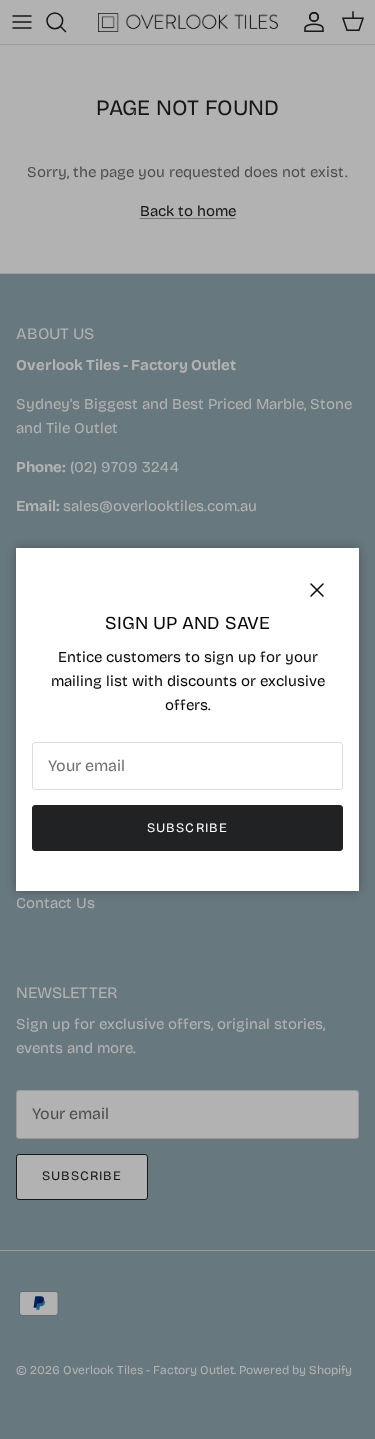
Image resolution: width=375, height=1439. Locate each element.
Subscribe (187, 828)
